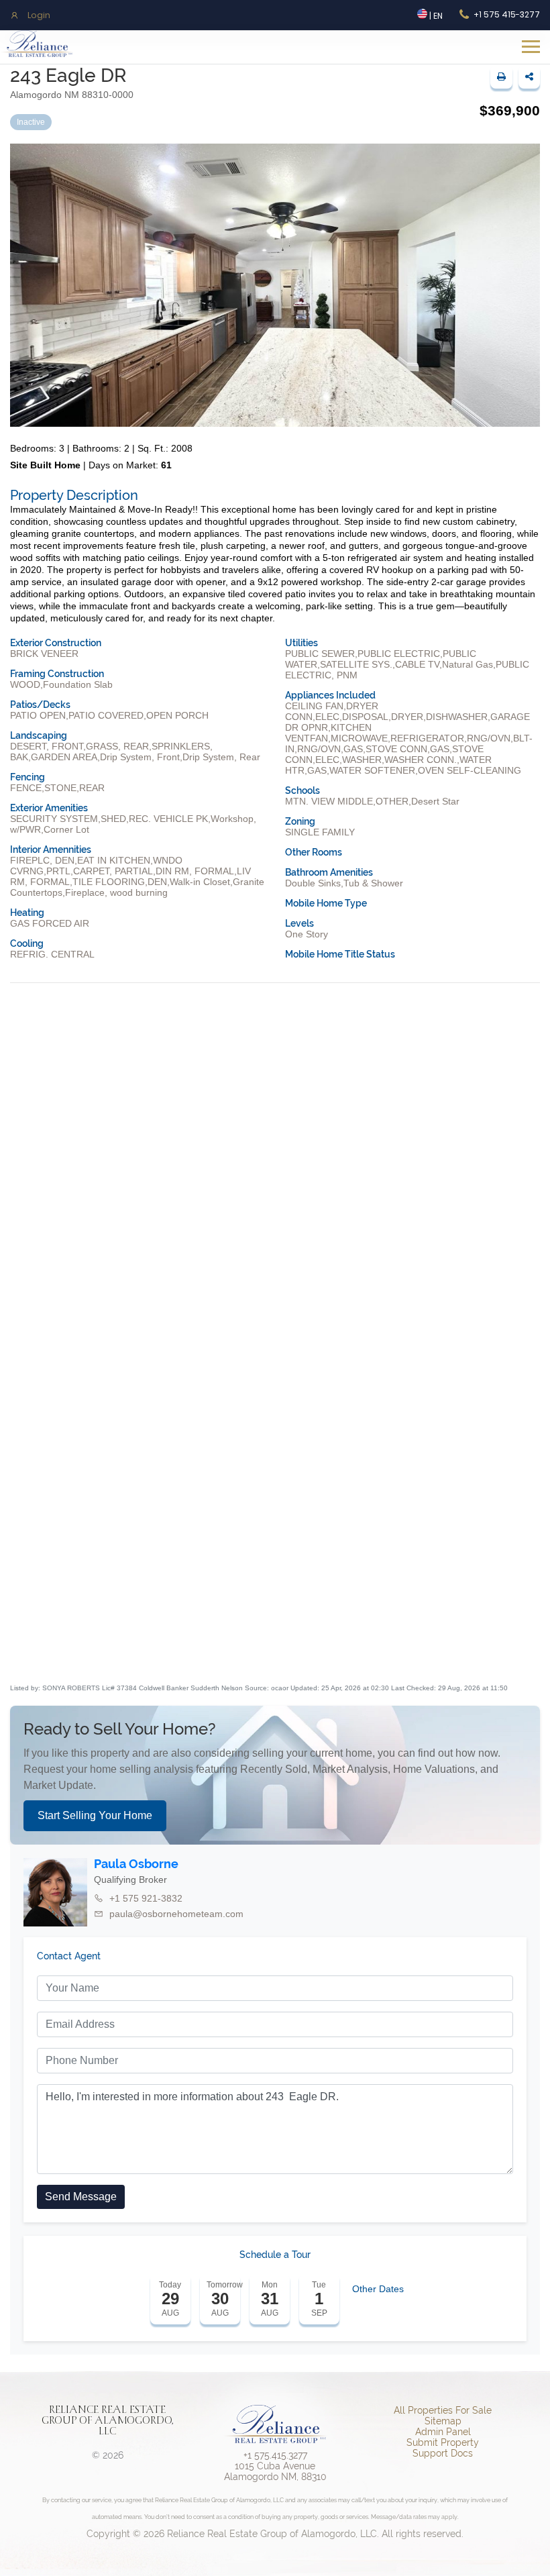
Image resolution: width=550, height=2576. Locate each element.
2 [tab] (285, 1658)
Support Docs (443, 2453)
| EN (435, 16)
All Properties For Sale (443, 2410)
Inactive (31, 122)
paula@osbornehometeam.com (176, 1914)
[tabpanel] (107, 1516)
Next (537, 1516)
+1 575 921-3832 (146, 1898)
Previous (13, 1516)
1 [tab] (265, 1658)
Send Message (81, 2197)
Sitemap (443, 2421)
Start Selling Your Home (95, 1815)
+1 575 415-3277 (507, 14)
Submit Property (443, 2442)
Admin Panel (443, 2432)
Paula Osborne (136, 1864)
